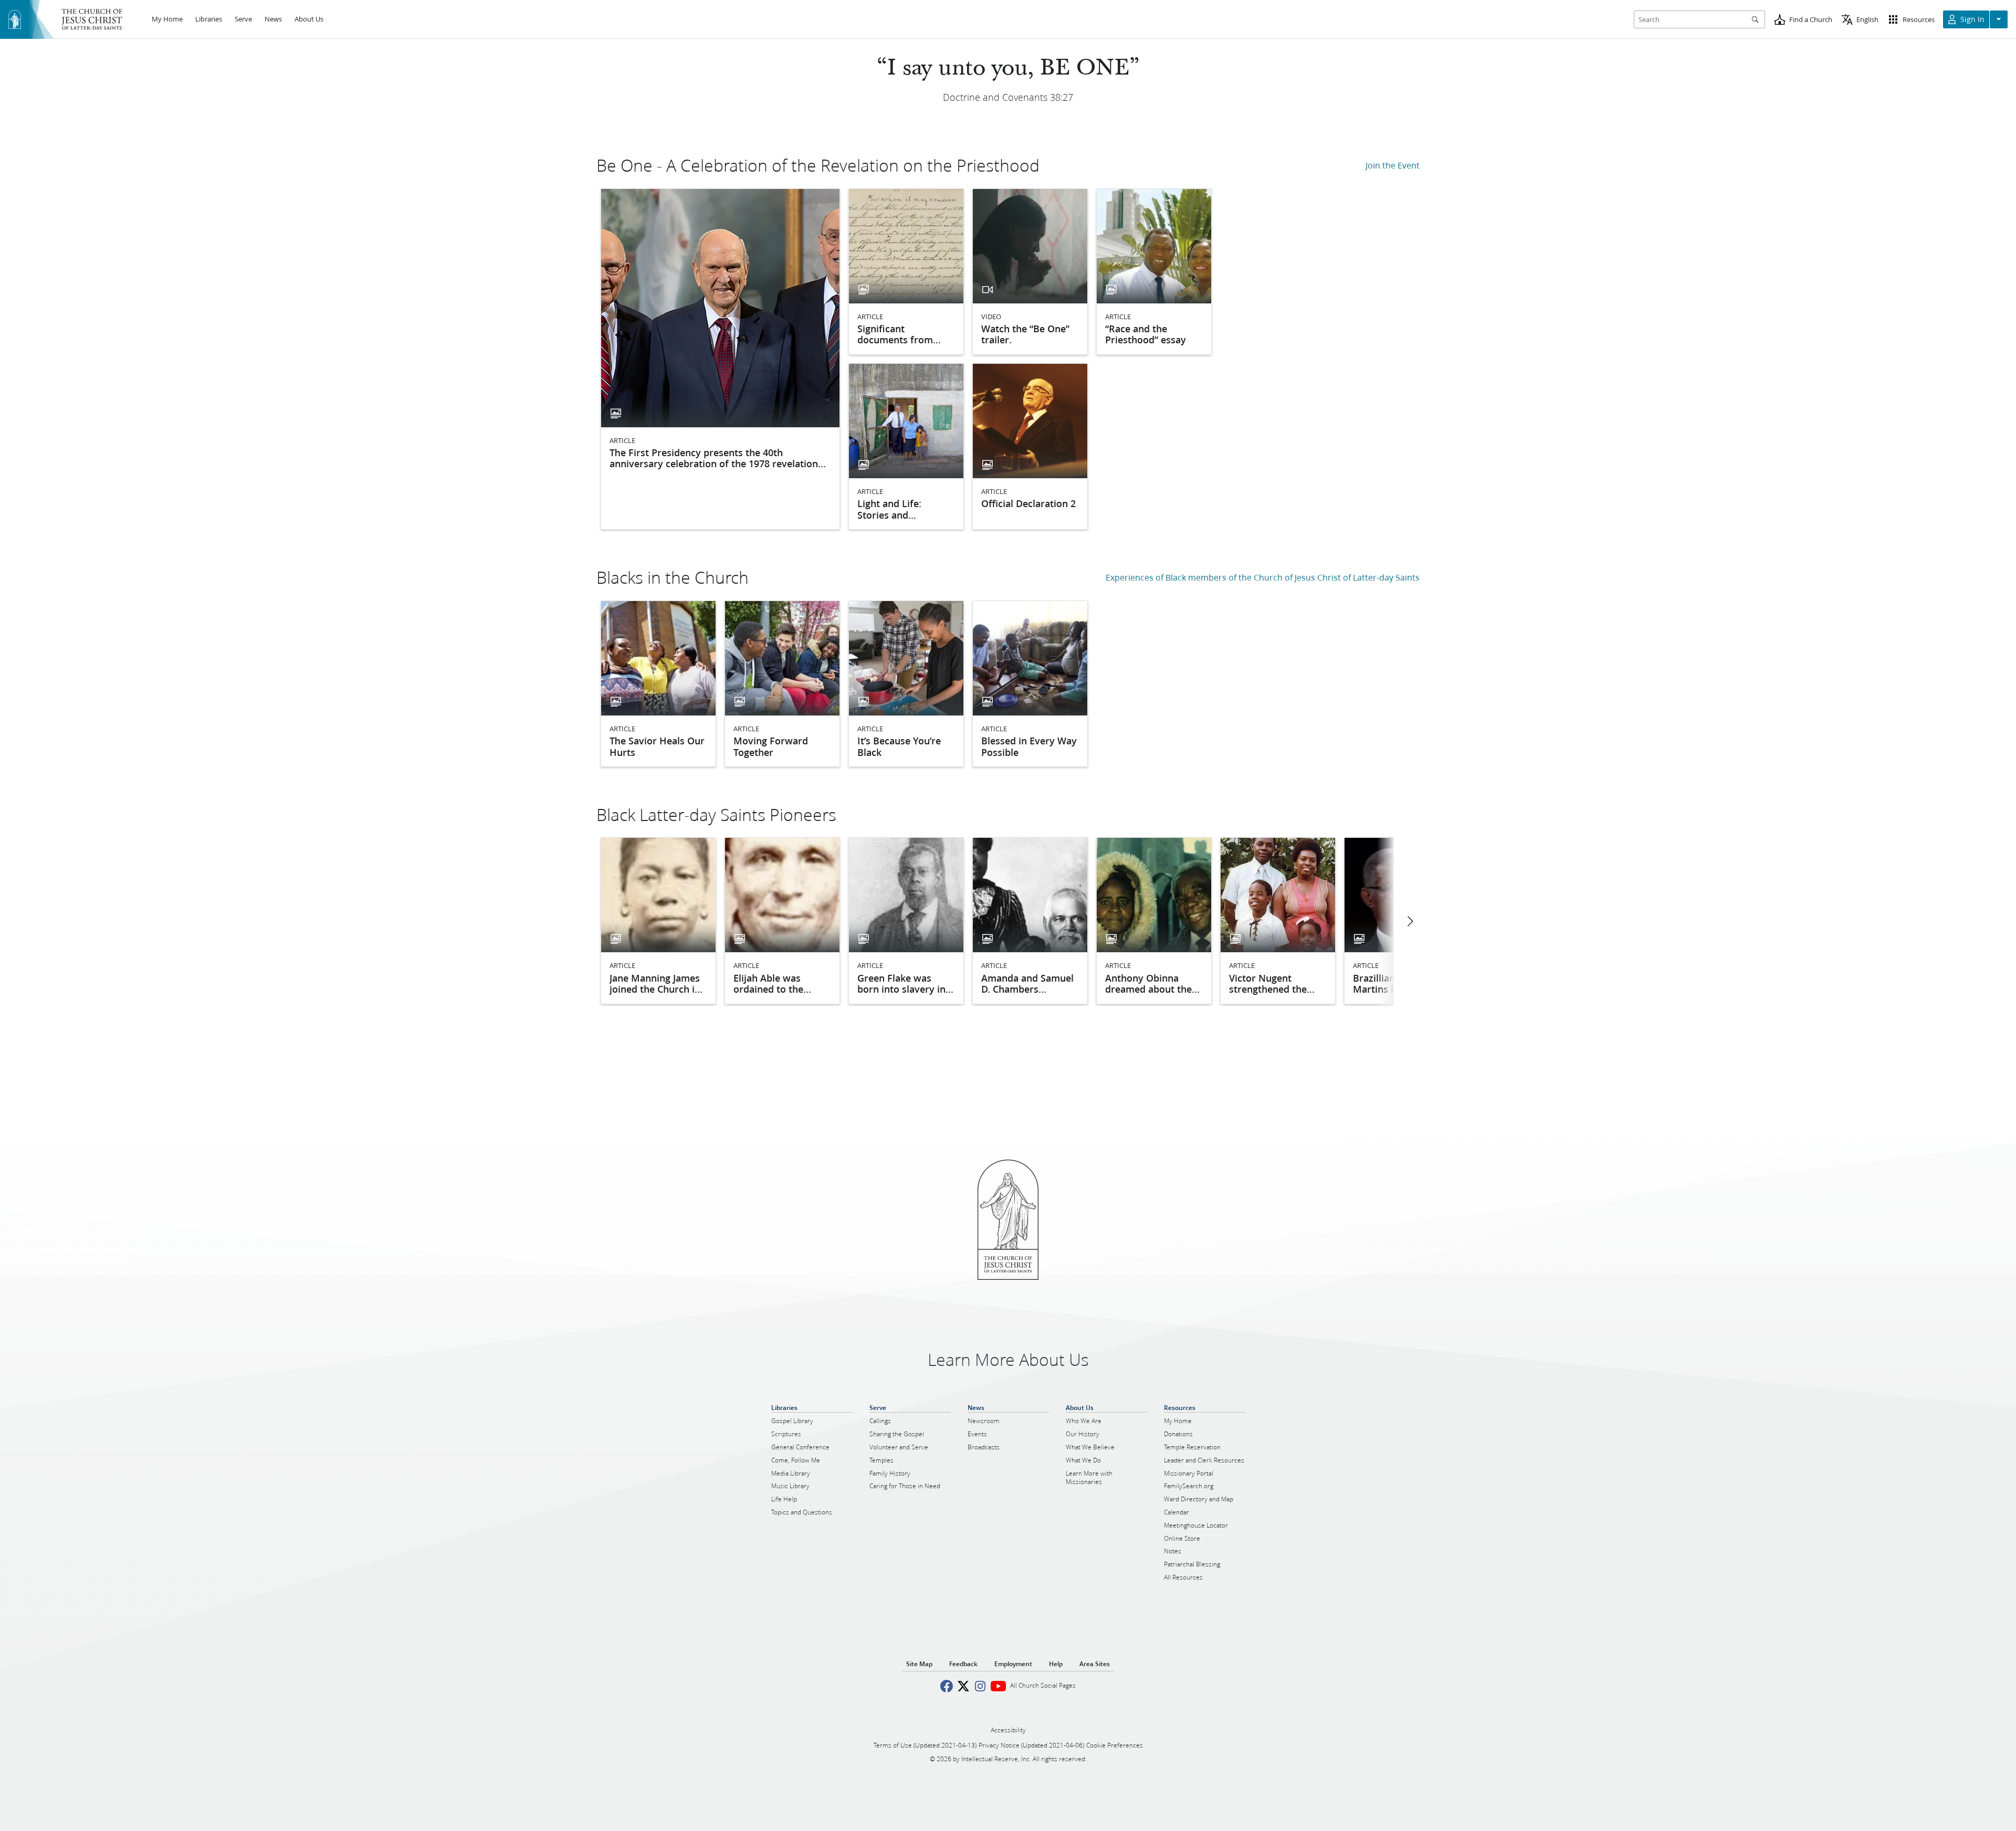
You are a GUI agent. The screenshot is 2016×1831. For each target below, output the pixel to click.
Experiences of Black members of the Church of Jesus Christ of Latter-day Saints (1263, 577)
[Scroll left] (1410, 921)
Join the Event (1393, 165)
